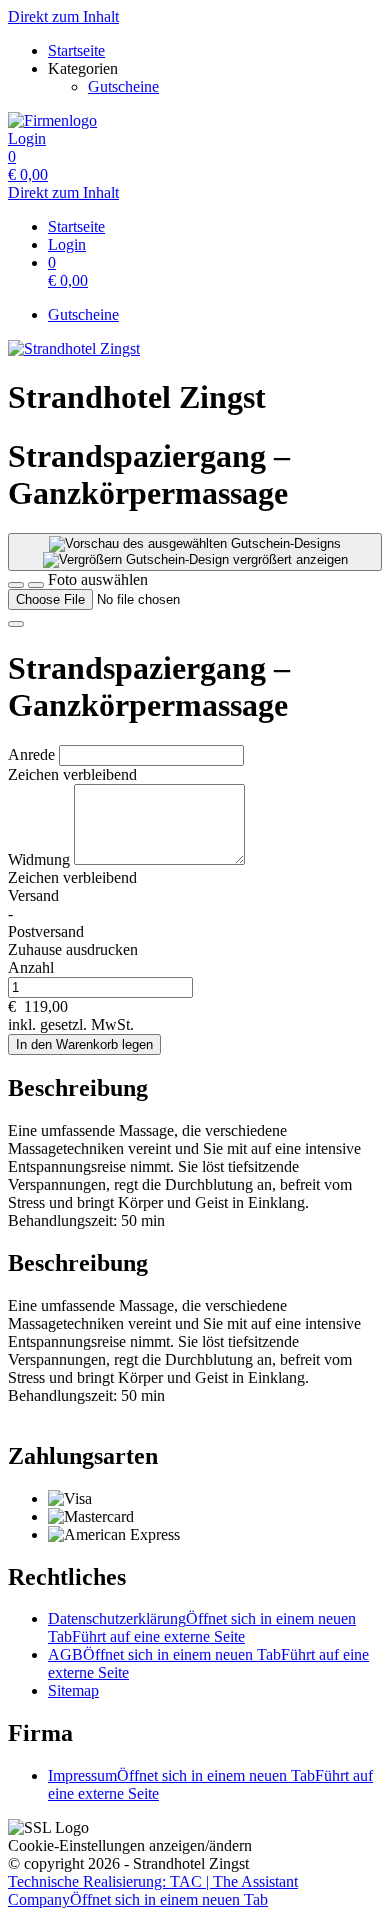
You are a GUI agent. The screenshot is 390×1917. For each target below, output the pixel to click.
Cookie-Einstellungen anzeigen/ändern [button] (130, 1845)
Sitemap (73, 1690)
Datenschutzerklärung (202, 1627)
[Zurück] (16, 585)
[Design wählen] (36, 585)
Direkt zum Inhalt (63, 16)
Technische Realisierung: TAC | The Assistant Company (153, 1890)
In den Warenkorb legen (84, 1044)
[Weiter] (16, 624)
